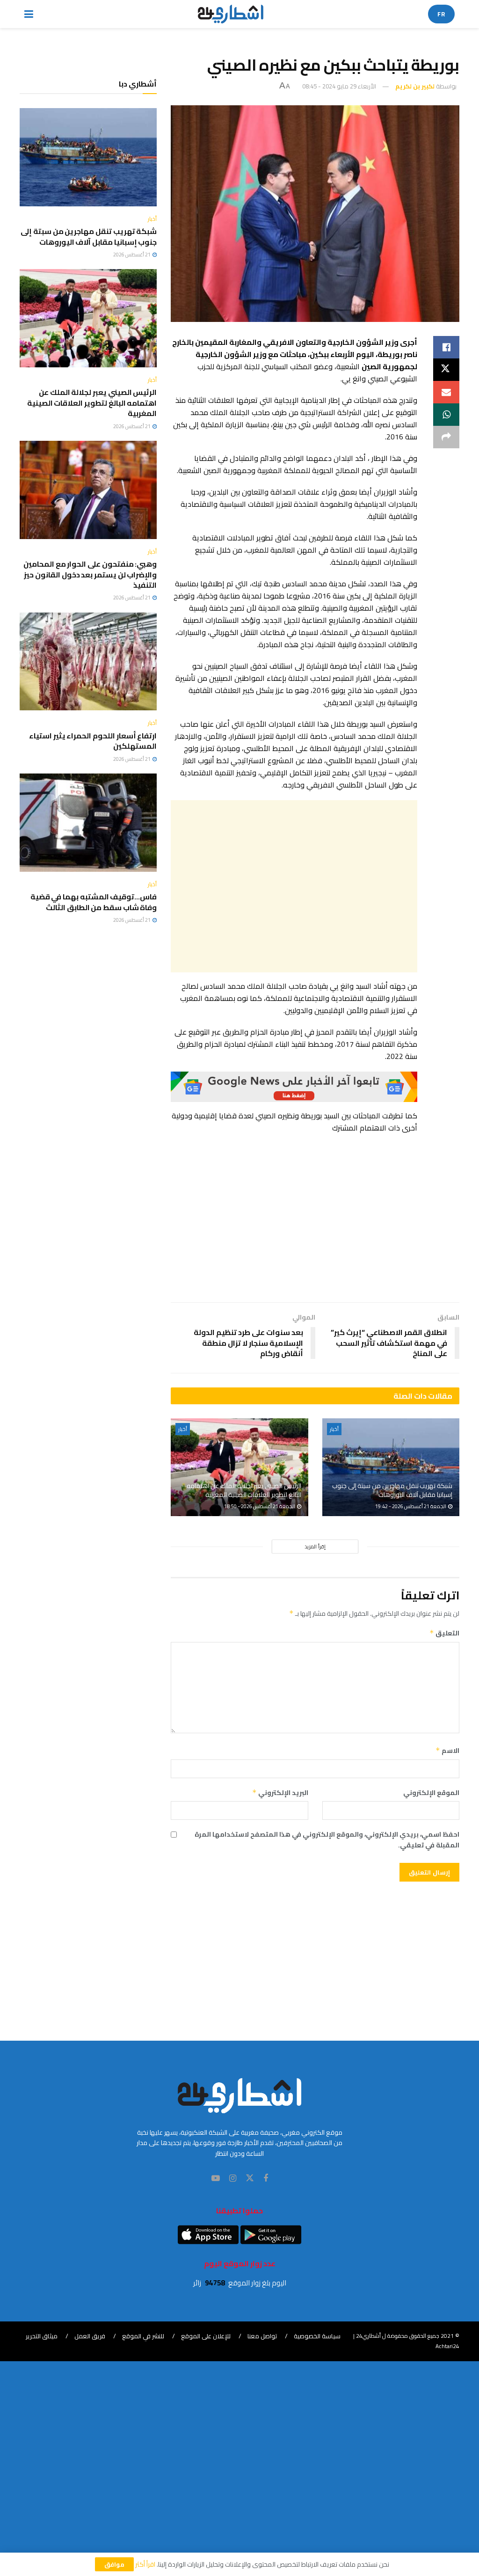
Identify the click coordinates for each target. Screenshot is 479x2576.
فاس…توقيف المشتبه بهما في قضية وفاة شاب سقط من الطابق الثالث (94, 902)
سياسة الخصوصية (317, 2336)
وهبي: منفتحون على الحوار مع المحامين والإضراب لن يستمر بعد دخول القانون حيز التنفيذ (90, 574)
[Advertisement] (294, 886)
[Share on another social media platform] (446, 437)
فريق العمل (90, 2336)
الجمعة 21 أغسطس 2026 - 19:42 (411, 1506)
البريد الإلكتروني (280, 1793)
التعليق (444, 1633)
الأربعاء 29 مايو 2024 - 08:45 (339, 86)
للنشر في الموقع (143, 2336)
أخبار (334, 1429)
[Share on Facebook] (446, 347)
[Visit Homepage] (231, 14)
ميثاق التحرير (42, 2336)
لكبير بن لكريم (415, 86)
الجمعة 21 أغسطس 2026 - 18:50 (260, 1506)
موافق (114, 2564)
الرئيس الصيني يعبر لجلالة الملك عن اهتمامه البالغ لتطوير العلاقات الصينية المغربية (244, 1490)
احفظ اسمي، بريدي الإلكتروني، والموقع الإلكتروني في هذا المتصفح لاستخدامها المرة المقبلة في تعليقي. (327, 1840)
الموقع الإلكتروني (431, 1793)
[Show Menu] (29, 14)
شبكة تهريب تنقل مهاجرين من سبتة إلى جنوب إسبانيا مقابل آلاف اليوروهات (392, 1490)
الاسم (447, 1751)
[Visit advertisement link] (294, 1087)
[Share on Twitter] (446, 370)
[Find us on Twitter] (250, 2178)
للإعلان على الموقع (206, 2336)
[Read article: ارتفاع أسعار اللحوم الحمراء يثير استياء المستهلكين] (88, 662)
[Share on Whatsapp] (446, 415)
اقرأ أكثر (145, 2564)
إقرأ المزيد (315, 1547)
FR (441, 14)
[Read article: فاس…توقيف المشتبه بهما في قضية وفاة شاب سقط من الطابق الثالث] (88, 823)
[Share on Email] (446, 392)
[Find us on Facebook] (266, 2178)
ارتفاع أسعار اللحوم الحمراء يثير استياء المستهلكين (93, 741)
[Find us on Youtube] (216, 2178)
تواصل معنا (262, 2336)
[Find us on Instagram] (233, 2178)
